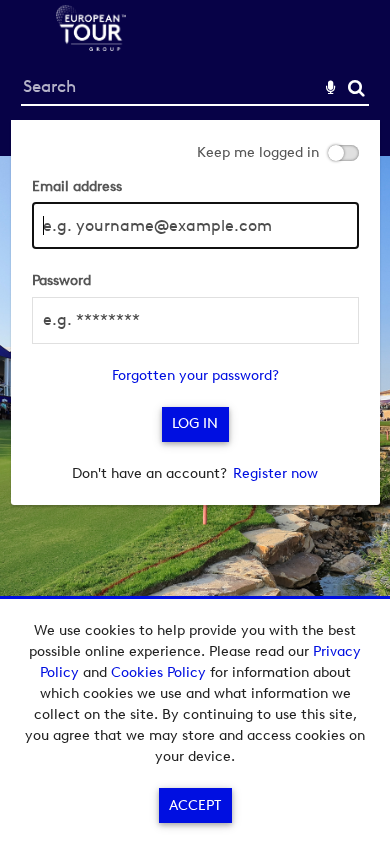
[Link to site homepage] (91, 45)
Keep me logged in (258, 153)
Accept (195, 805)
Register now (275, 473)
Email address (77, 186)
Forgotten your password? (195, 375)
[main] (195, 312)
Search (356, 88)
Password (61, 280)
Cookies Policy (158, 672)
